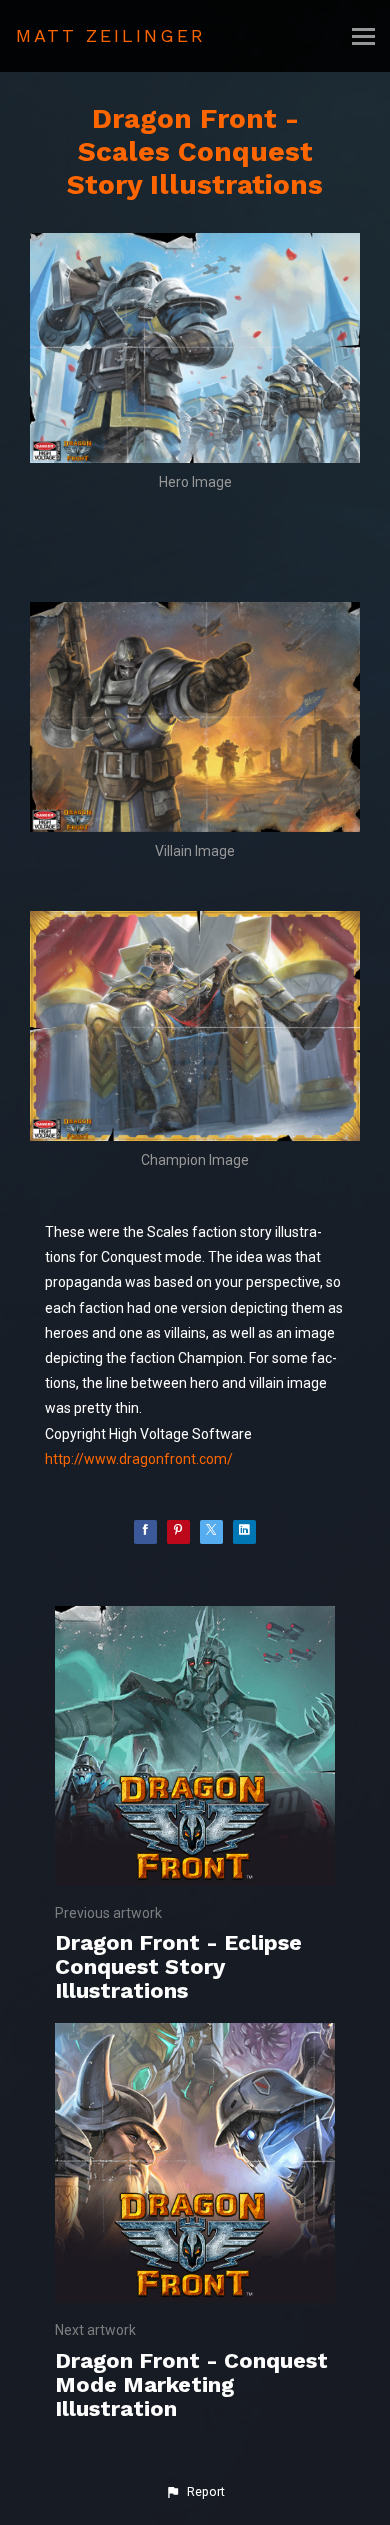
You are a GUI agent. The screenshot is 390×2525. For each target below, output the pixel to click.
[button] (195, 2492)
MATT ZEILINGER (111, 35)
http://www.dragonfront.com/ (139, 1459)
